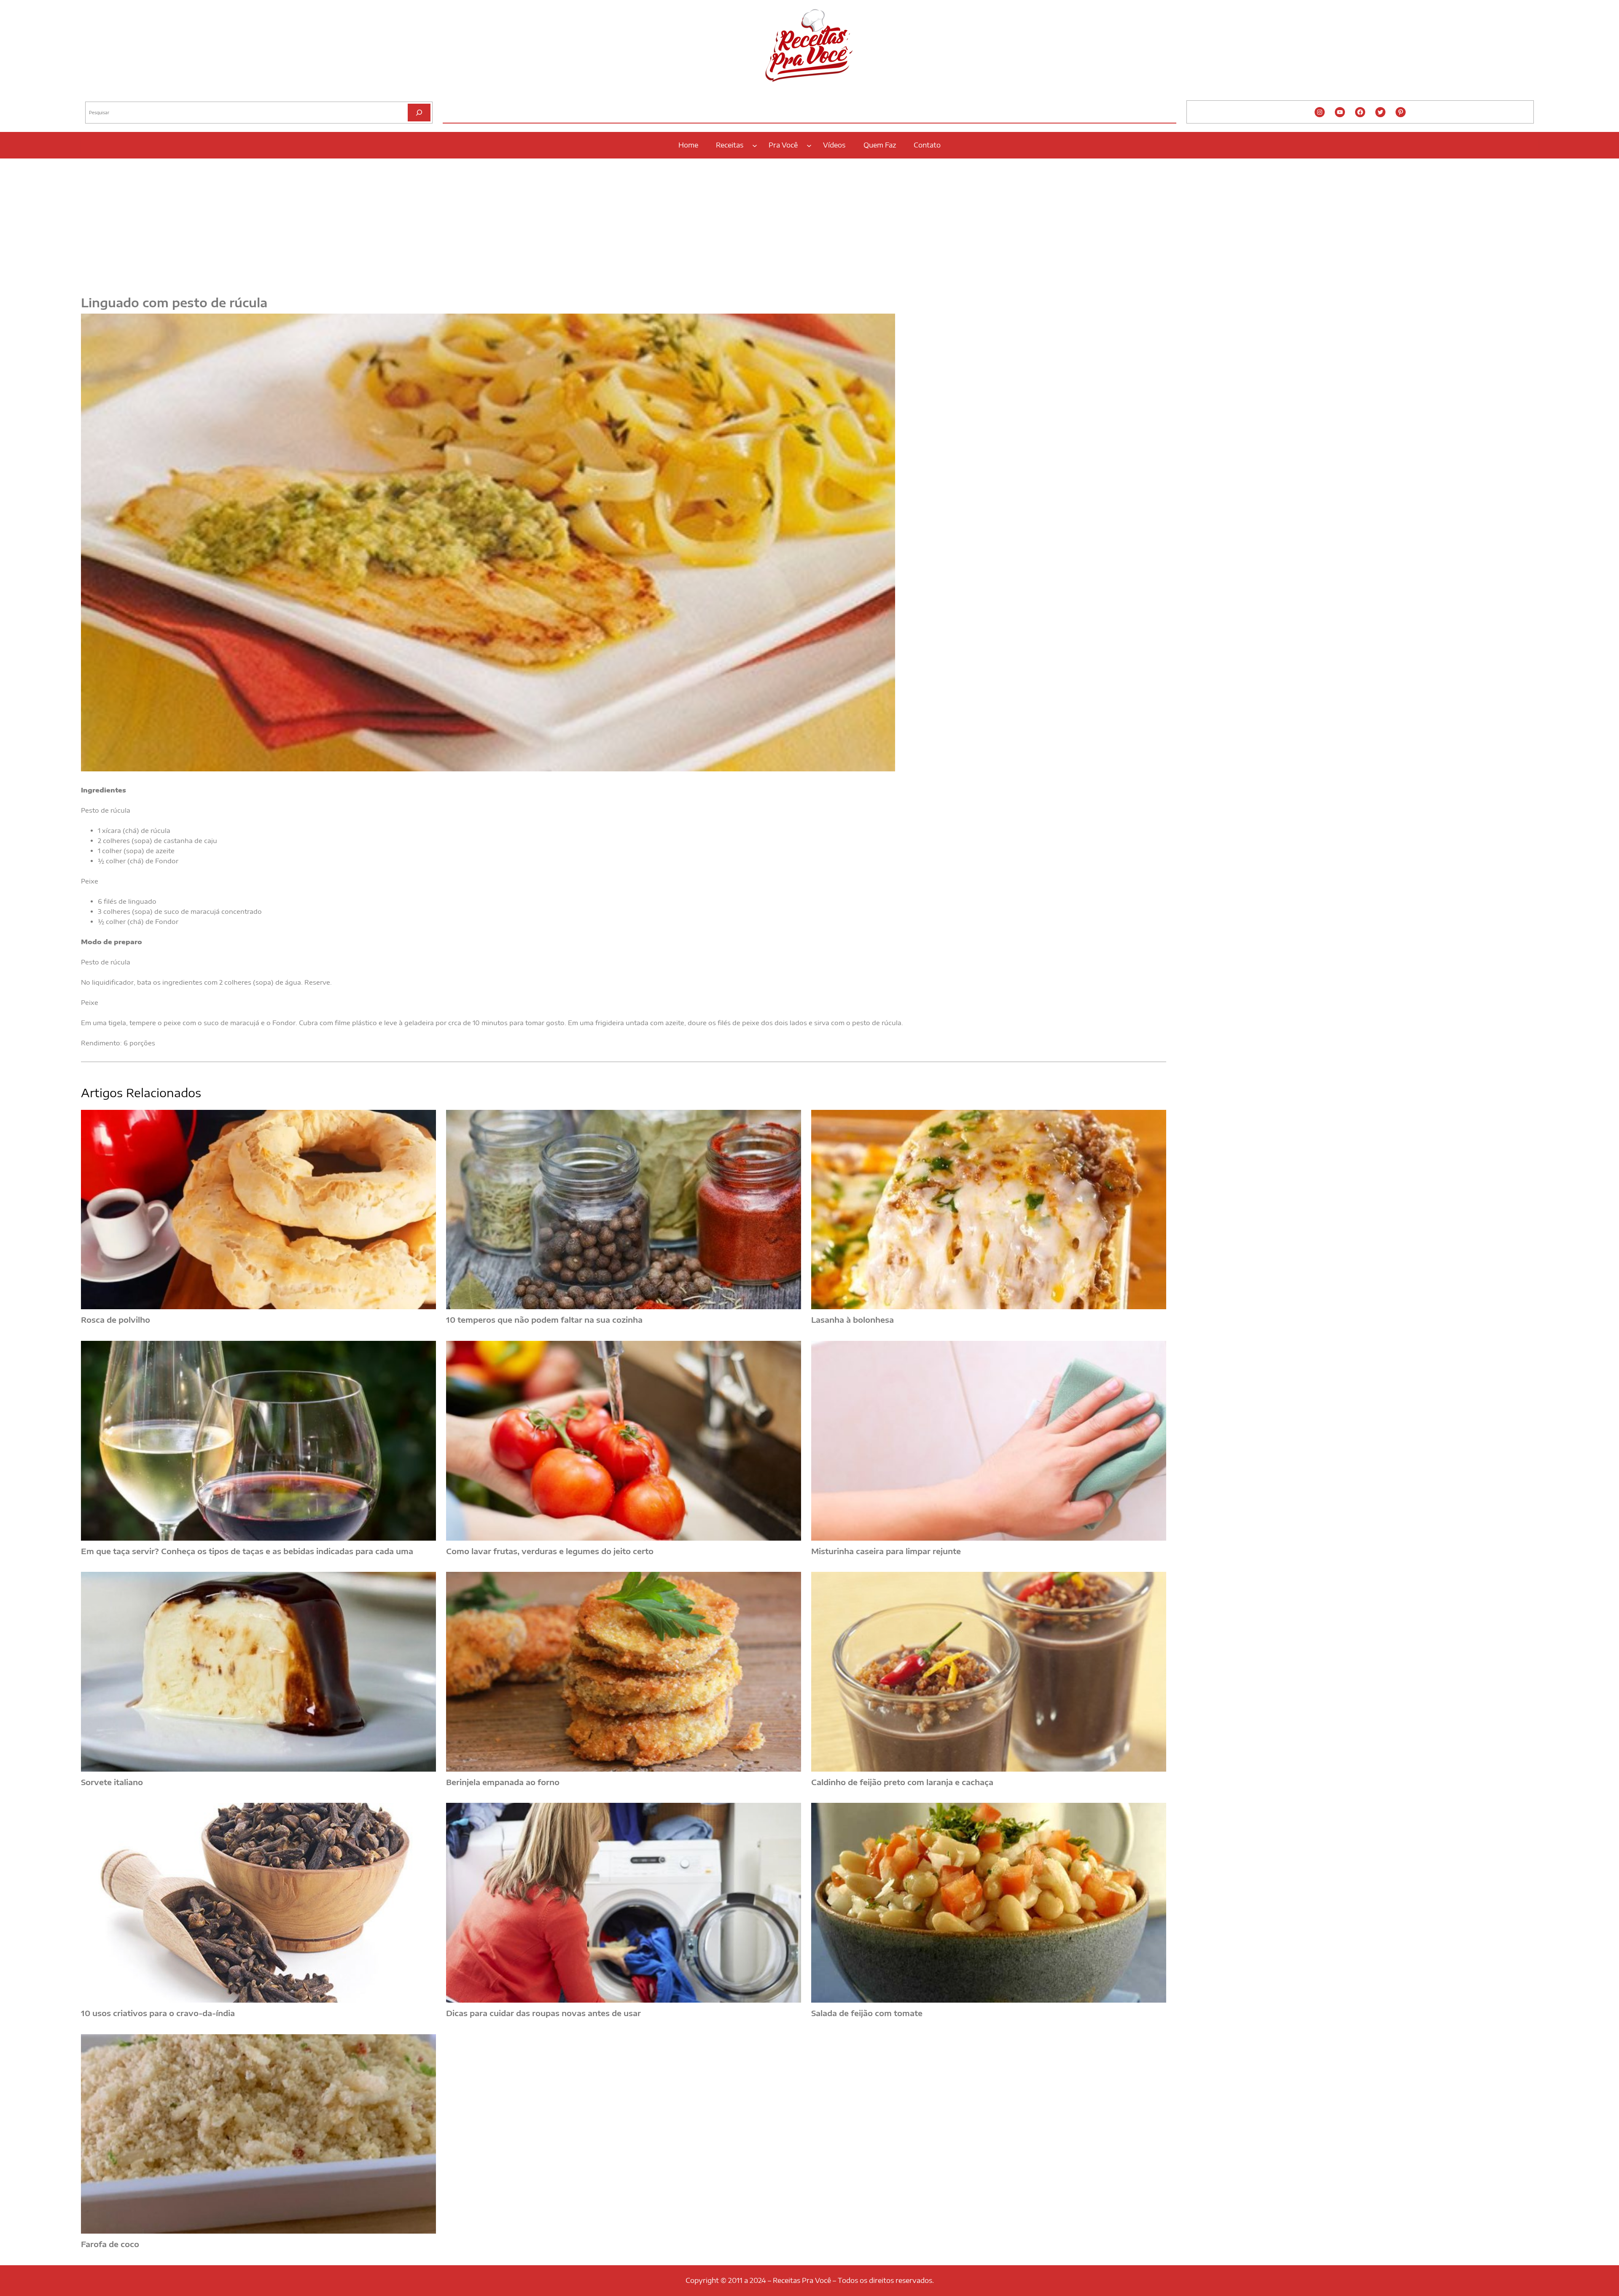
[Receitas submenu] (755, 145)
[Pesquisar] (419, 112)
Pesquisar (97, 95)
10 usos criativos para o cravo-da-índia (158, 2013)
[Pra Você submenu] (809, 145)
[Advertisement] (809, 222)
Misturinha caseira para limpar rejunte (886, 1551)
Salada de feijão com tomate (867, 2013)
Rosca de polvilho (116, 1320)
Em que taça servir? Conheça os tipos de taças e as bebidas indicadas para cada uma (247, 1551)
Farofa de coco (110, 2244)
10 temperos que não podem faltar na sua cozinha (544, 1320)
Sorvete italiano (112, 1782)
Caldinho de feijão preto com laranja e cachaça (902, 1782)
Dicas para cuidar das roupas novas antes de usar (543, 2013)
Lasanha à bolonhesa (853, 1320)
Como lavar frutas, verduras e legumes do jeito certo (550, 1551)
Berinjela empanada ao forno (503, 1782)
